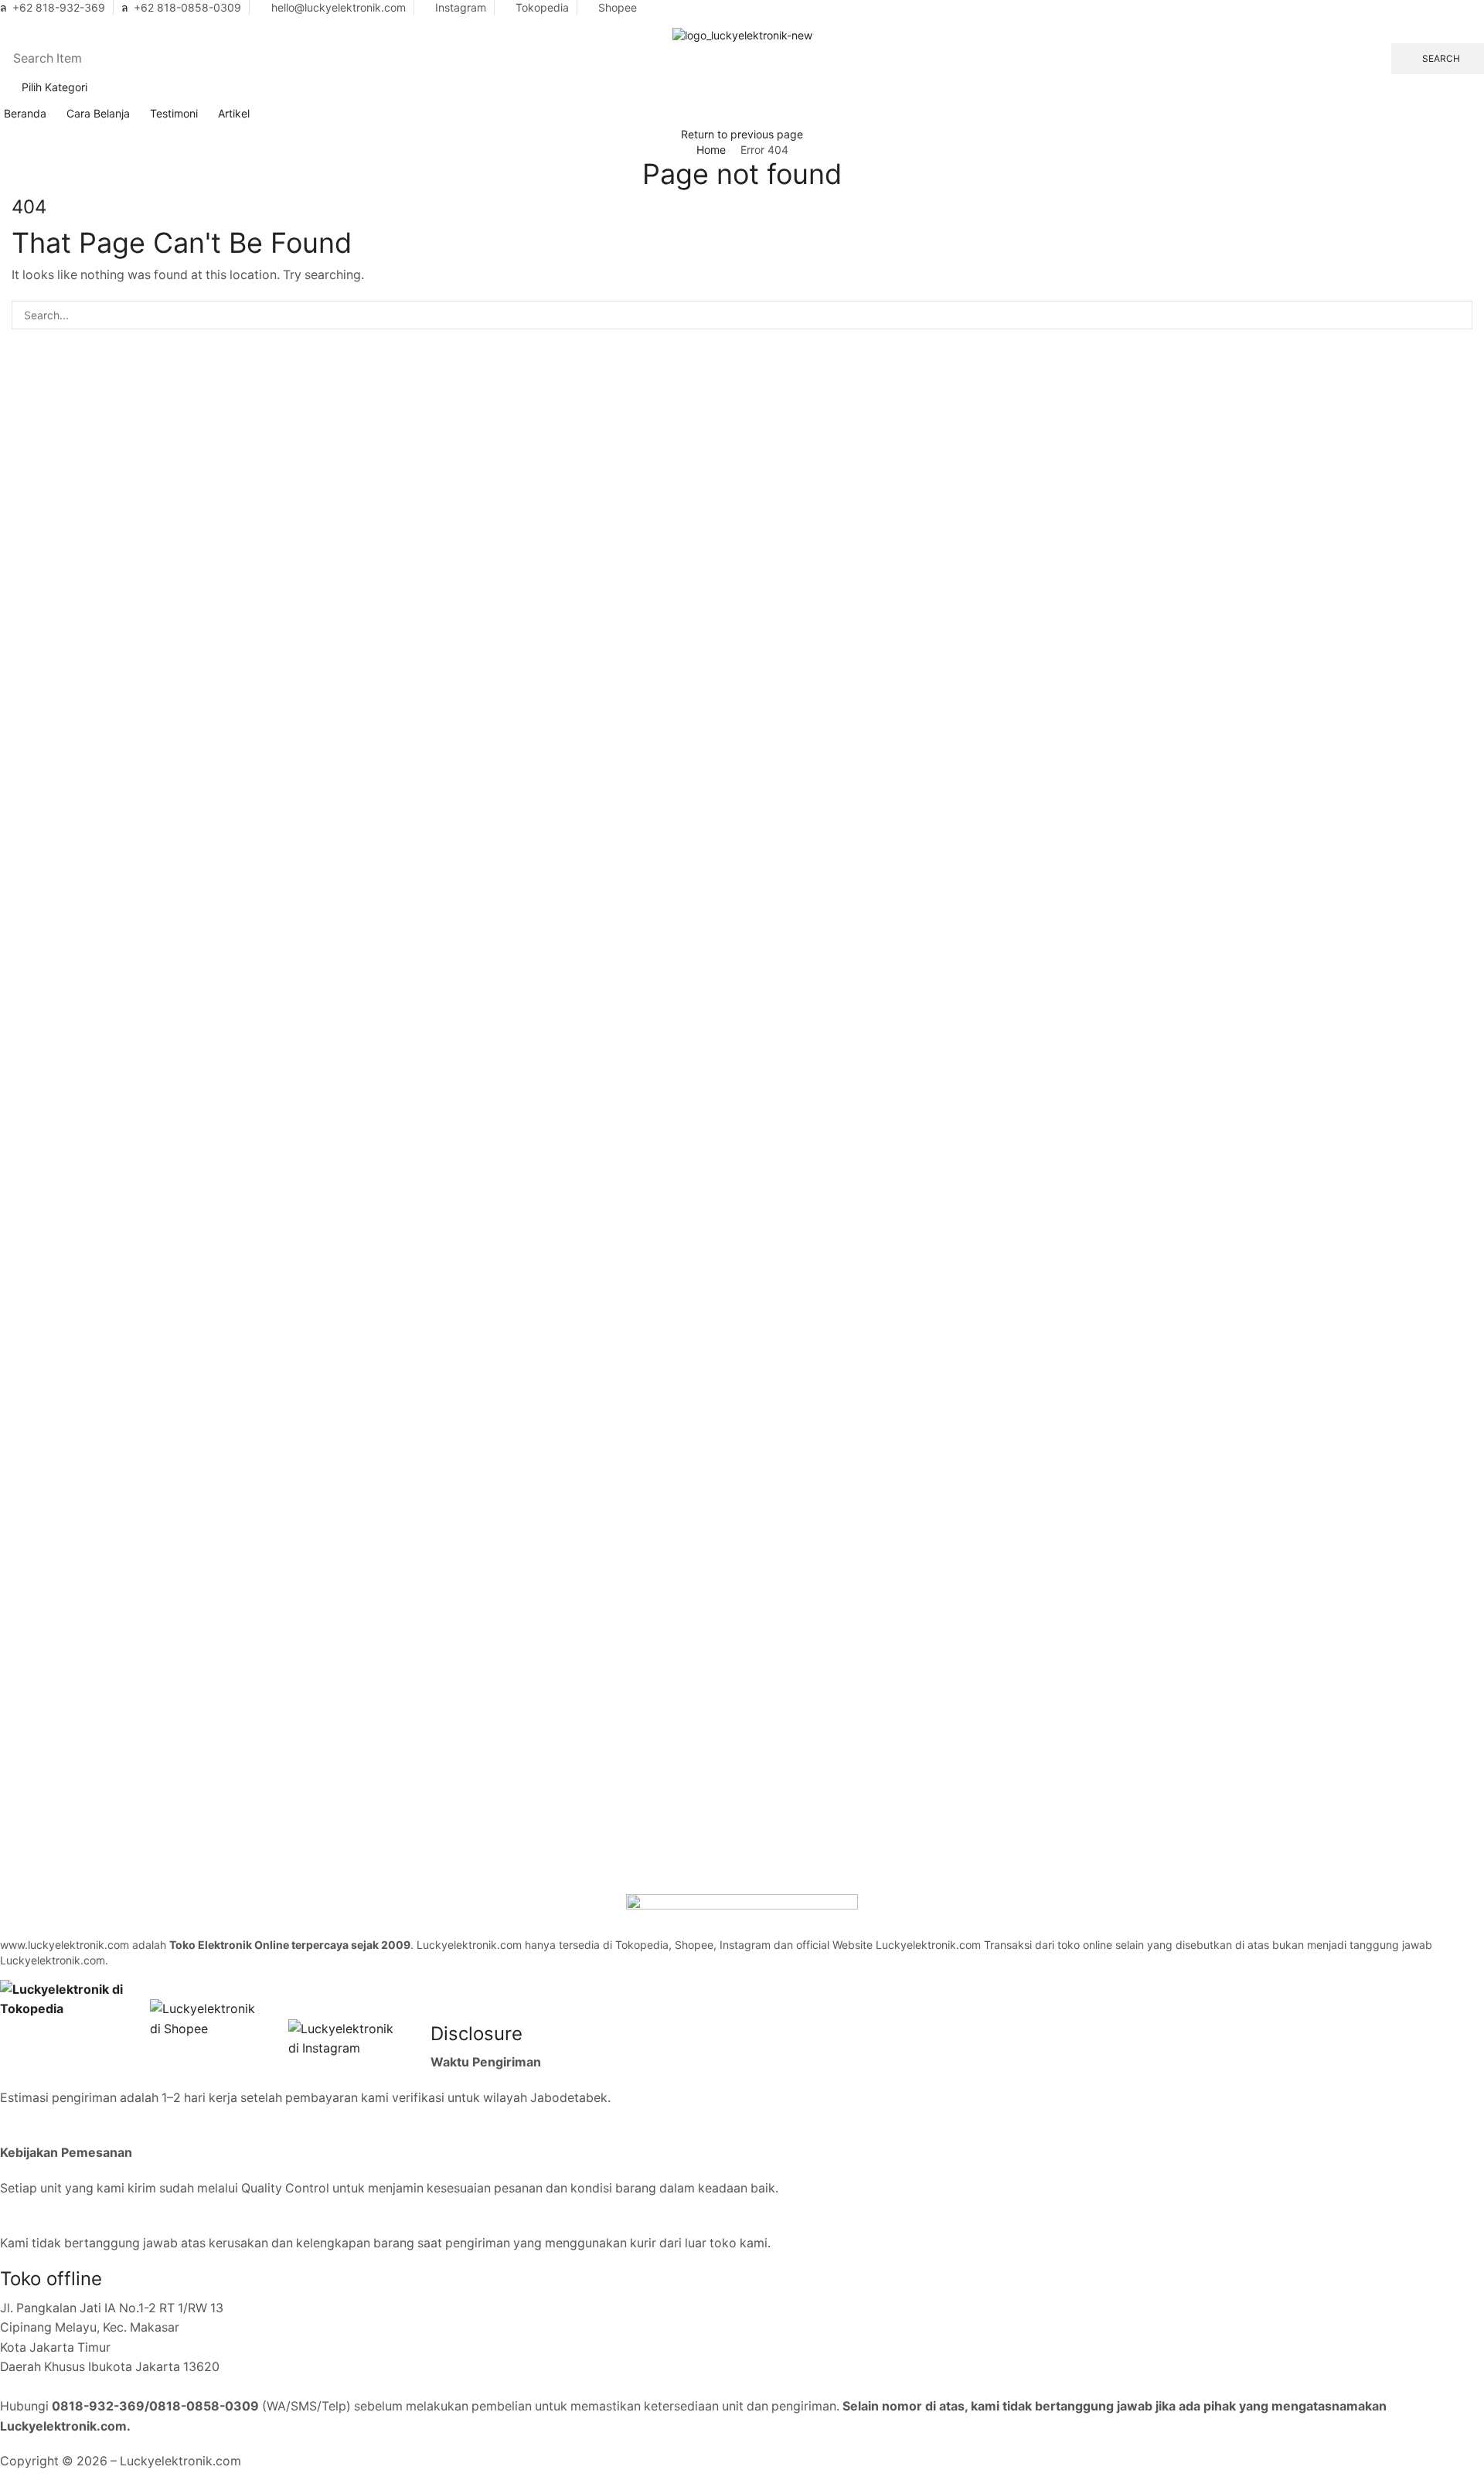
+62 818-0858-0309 (187, 7)
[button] (4, 20)
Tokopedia (542, 7)
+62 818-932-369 (59, 7)
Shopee (618, 7)
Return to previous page (742, 134)
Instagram (461, 7)
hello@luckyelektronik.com (339, 7)
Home (711, 150)
